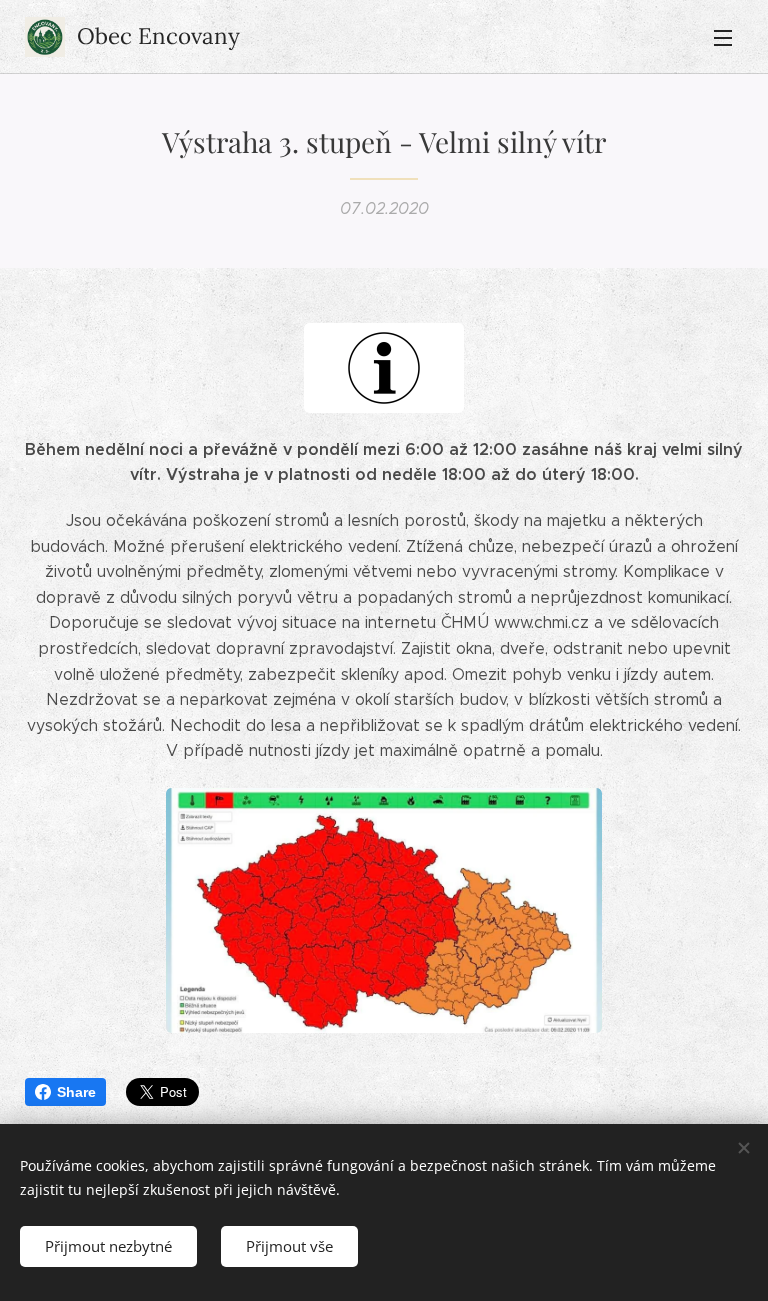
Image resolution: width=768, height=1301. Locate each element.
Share (76, 1092)
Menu (723, 37)
